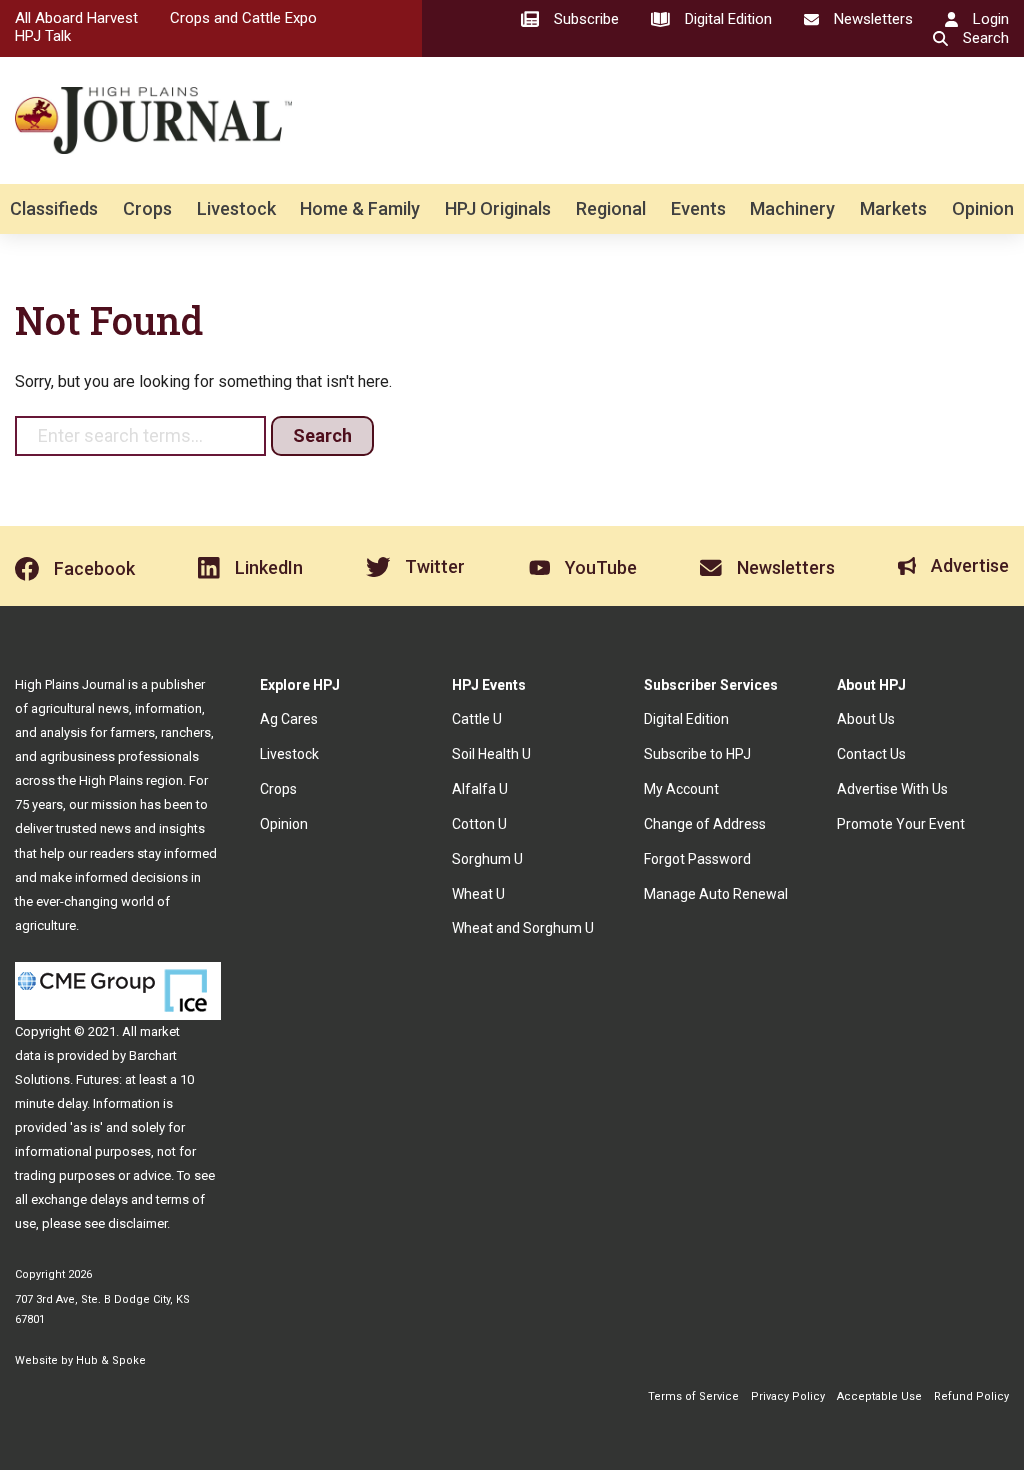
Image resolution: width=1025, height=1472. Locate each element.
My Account (681, 789)
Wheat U (478, 894)
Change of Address (705, 824)
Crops (147, 208)
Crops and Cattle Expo (243, 18)
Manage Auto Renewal (716, 894)
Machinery (792, 208)
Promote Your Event (901, 824)
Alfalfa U (480, 789)
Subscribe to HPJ (697, 754)
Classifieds (54, 208)
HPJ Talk (43, 36)
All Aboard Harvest (76, 18)
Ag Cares (289, 719)
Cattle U (477, 719)
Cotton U (479, 824)
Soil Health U (491, 754)
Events (698, 208)
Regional (611, 208)
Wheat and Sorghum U (523, 928)
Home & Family (360, 208)
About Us (866, 719)
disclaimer (137, 1223)
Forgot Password (697, 859)
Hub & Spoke (111, 1360)
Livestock (236, 208)
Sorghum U (487, 859)
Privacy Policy (788, 1396)
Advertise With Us (892, 789)
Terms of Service (693, 1396)
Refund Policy (971, 1396)
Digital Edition (686, 719)
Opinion (983, 208)
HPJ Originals (498, 208)
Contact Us (871, 754)
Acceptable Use (879, 1396)
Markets (893, 208)
